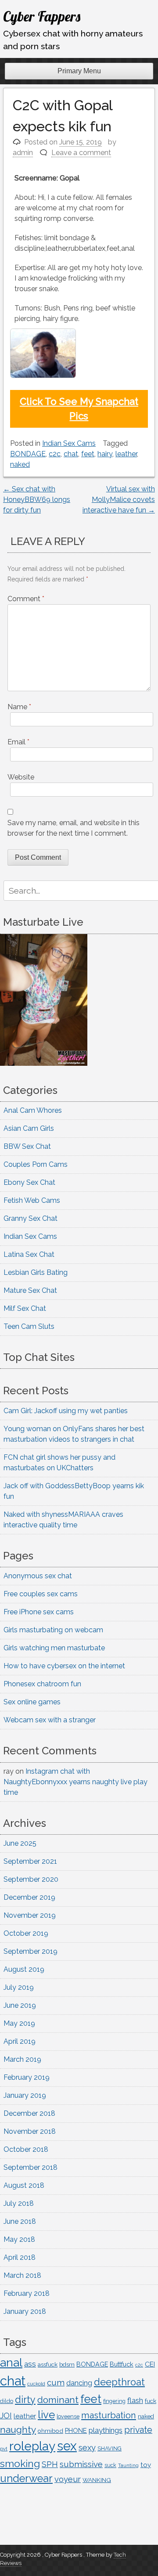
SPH (50, 2464)
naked (20, 464)
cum (56, 2382)
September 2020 (31, 1879)
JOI (6, 2415)
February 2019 (27, 2077)
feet (88, 454)
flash (135, 2400)
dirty (25, 2400)
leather (126, 454)
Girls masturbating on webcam (53, 1630)
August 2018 (24, 2185)
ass (30, 2364)
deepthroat (119, 2382)
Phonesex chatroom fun (42, 1684)
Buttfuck (122, 2364)
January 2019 (25, 2095)
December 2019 (29, 1897)
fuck (151, 2401)
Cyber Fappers (42, 16)
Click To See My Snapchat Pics (79, 409)
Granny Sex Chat (31, 1218)
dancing (79, 2383)
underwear (26, 2479)
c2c (55, 454)
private (138, 2430)
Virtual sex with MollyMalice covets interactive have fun (119, 500)
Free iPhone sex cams (39, 1612)
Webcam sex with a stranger (50, 1720)
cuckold (36, 2384)
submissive (81, 2464)
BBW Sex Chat (27, 1146)
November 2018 (30, 2131)
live (46, 2415)
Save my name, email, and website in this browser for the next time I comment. (74, 828)
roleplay (32, 2446)
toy (146, 2465)
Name (19, 707)
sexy (87, 2448)
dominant (58, 2400)
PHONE (76, 2430)
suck (110, 2465)
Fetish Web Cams (32, 1200)
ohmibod (50, 2431)
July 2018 (19, 2203)
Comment (26, 599)
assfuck (48, 2364)
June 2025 (20, 1843)
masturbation (109, 2415)
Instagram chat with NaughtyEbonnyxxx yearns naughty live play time (75, 1782)
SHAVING (110, 2448)
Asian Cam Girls (29, 1128)
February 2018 (27, 2293)
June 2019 (20, 2005)
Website (21, 777)
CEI (150, 2364)
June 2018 (20, 2221)
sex (67, 2446)
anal (11, 2362)
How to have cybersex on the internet (64, 1666)
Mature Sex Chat (30, 1290)
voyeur (68, 2479)
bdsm (67, 2365)
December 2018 (29, 2113)
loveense (68, 2416)
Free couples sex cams (41, 1594)
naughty (18, 2430)
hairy (105, 454)
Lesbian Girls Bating (36, 1272)
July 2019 (19, 1987)
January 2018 (25, 2311)
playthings (106, 2430)
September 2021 (30, 1861)
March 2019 (22, 2059)
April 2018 (20, 2257)
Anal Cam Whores (33, 1110)
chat (71, 454)
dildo (7, 2401)
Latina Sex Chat (29, 1254)
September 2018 (31, 2167)
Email (18, 742)
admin (23, 153)
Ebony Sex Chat (29, 1182)
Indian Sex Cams (69, 443)
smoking (20, 2463)
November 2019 (30, 1915)
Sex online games (32, 1702)
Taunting (128, 2466)
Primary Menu (79, 71)
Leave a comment (81, 153)
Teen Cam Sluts (29, 1326)
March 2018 (22, 2275)
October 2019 (26, 1933)
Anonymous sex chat (38, 1576)
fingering (114, 2401)
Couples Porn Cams (36, 1164)
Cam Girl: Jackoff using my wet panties (66, 1411)
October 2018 (26, 2149)
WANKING (97, 2480)
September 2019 (31, 1951)
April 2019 (20, 2041)
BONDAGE (28, 454)
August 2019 (24, 1969)
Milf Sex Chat (25, 1308)
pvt (4, 2449)
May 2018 (19, 2239)
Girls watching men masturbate (54, 1648)
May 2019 (19, 2023)
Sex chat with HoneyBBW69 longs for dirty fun (37, 500)
